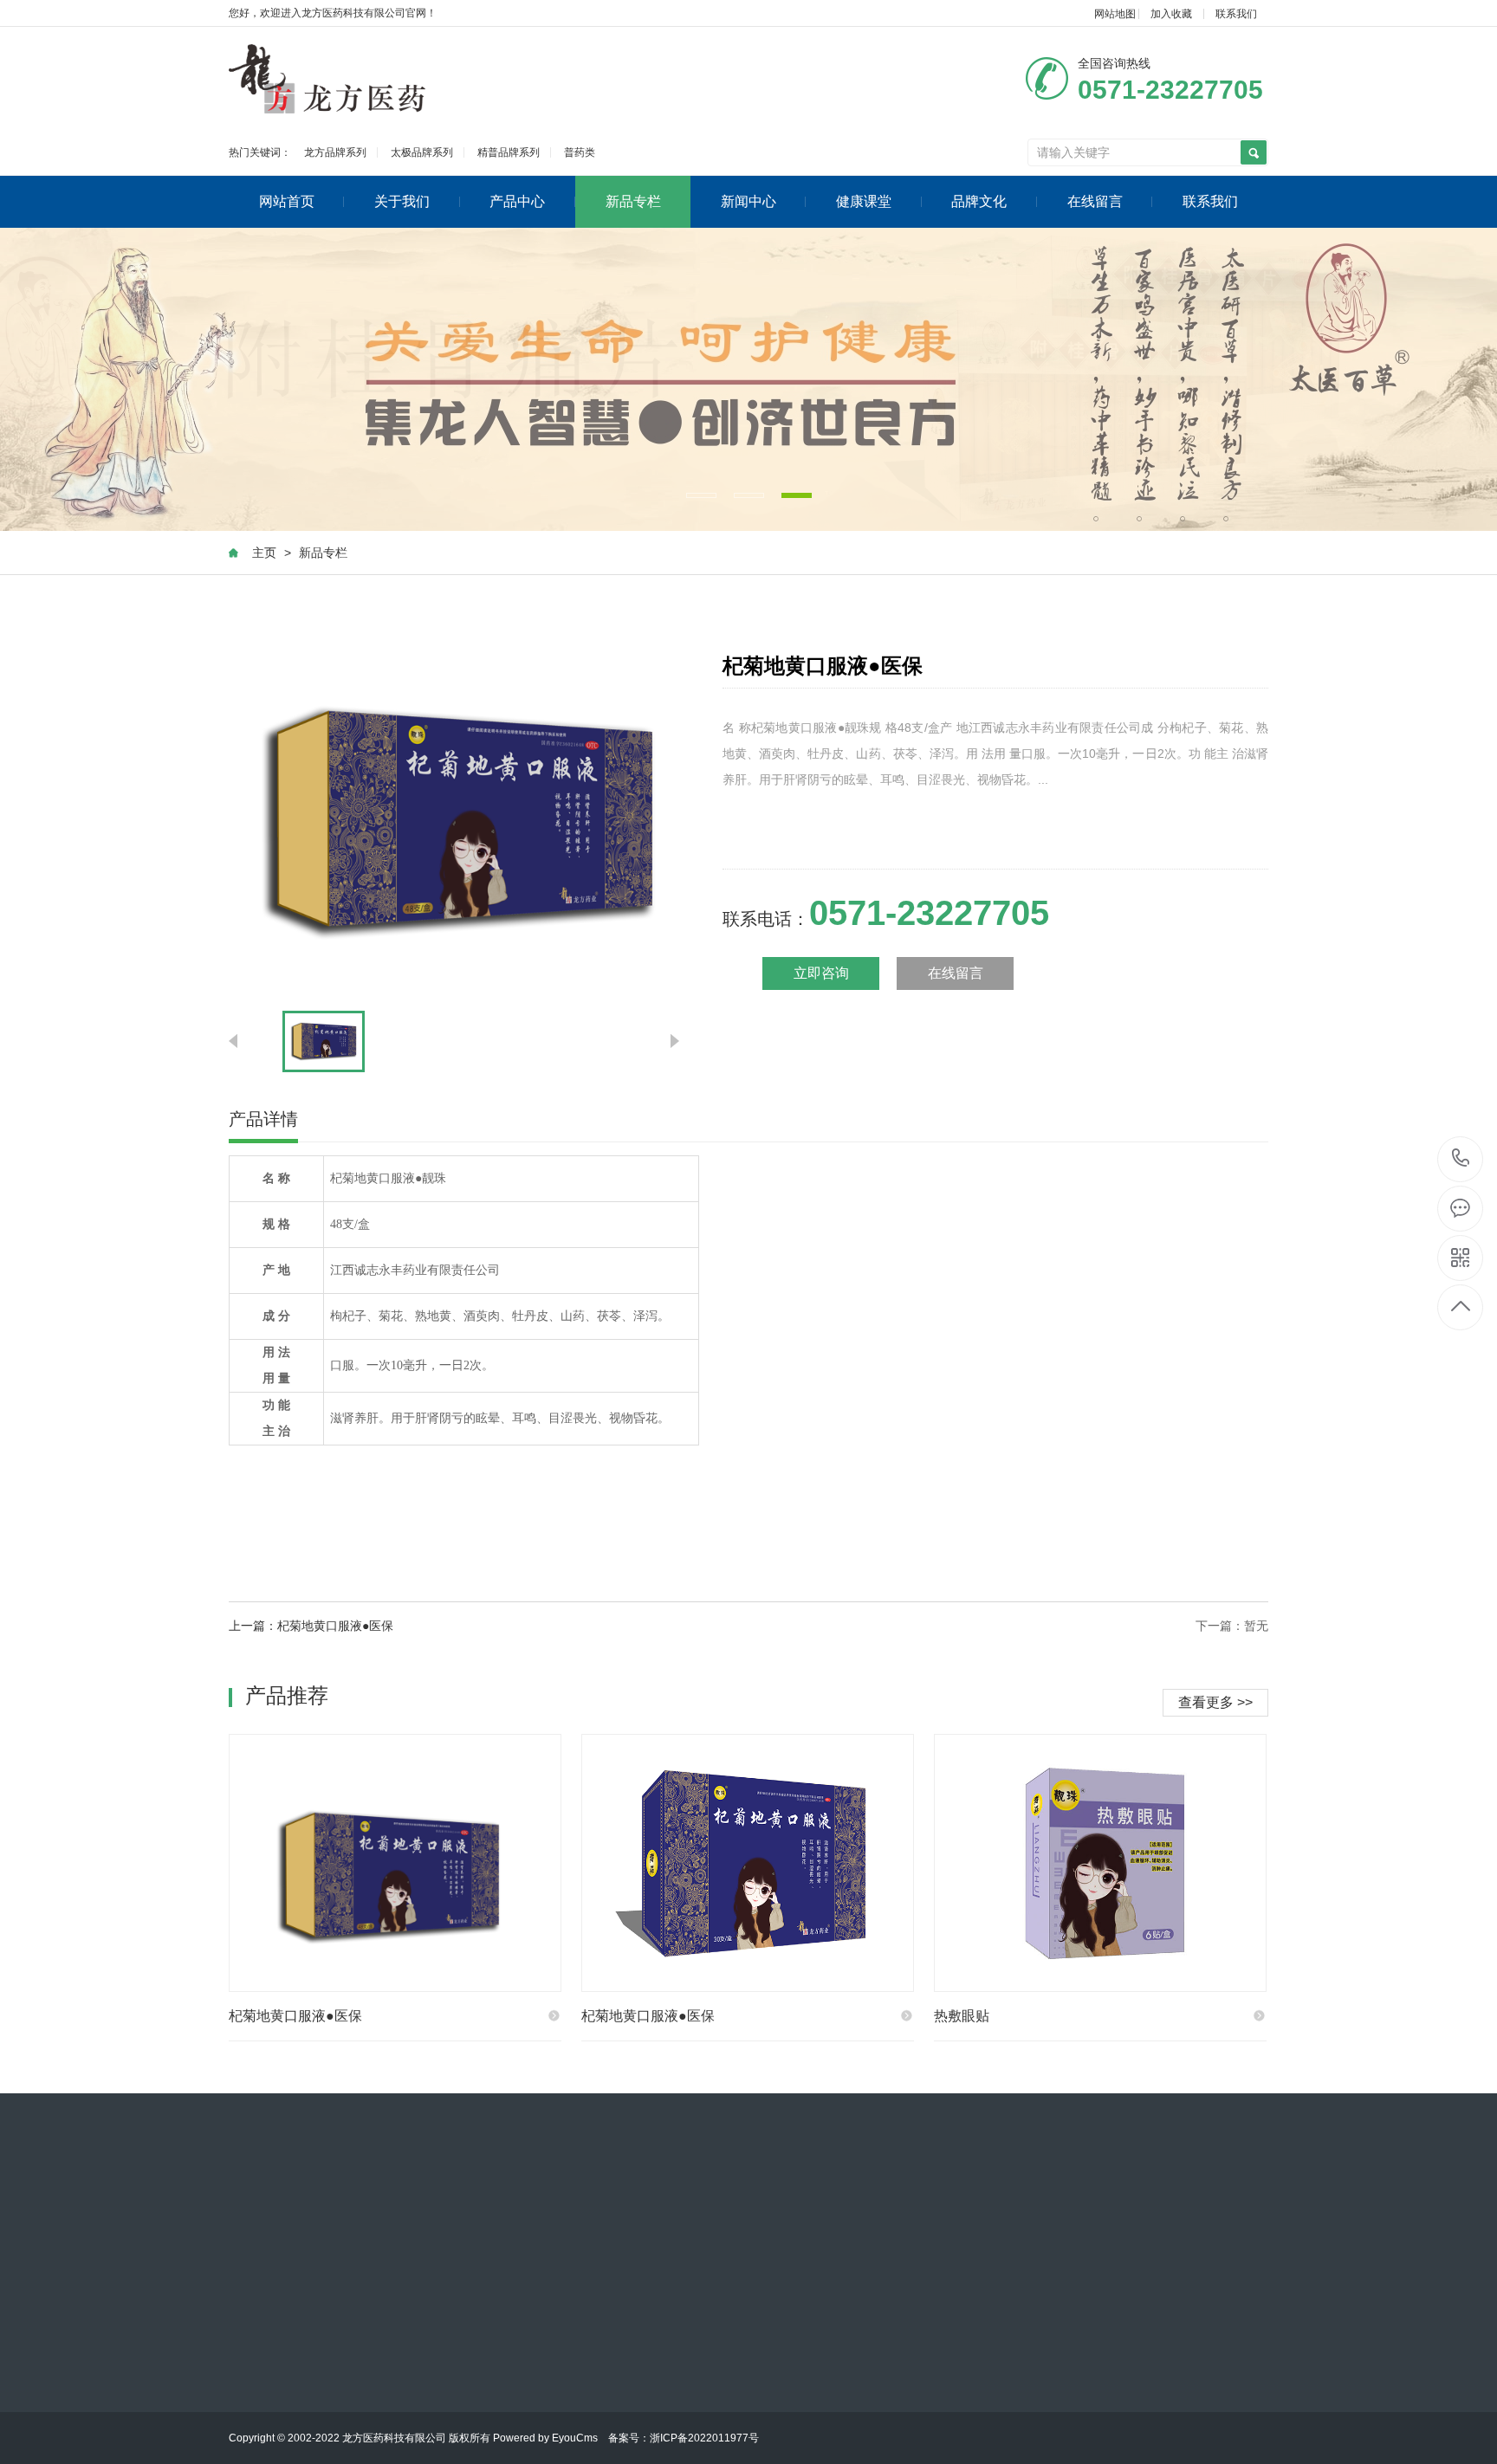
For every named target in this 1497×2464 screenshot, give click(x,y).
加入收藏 (1171, 14)
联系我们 (1236, 14)
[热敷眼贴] (1100, 1863)
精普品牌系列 (509, 152)
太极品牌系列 (422, 152)
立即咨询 (821, 973)
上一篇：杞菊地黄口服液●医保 (311, 1626)
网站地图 (1115, 14)
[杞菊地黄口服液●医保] (395, 1863)
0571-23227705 (1461, 1159)
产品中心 (517, 201)
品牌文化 (979, 201)
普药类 (580, 152)
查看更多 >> (1215, 1702)
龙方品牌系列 (335, 152)
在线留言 (1095, 201)
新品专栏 (633, 201)
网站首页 (287, 201)
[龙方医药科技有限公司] (327, 79)
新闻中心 (748, 201)
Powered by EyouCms (544, 2438)
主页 (264, 553)
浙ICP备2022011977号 (704, 2438)
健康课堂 (864, 201)
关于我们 (402, 201)
